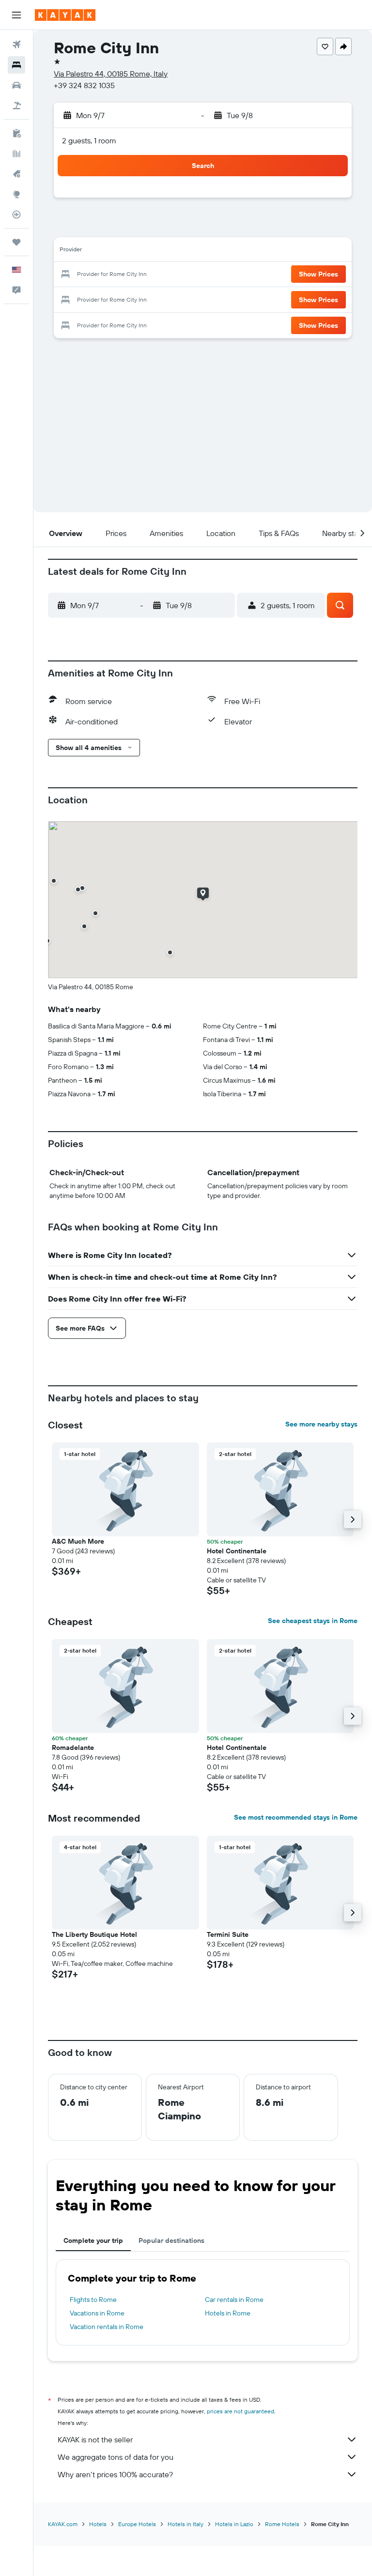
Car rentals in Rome (234, 2300)
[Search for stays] (16, 65)
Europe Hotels (137, 2524)
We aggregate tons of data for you (116, 2457)
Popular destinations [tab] (171, 2240)
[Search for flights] (16, 45)
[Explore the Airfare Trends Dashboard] (16, 153)
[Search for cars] (16, 85)
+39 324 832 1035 (84, 85)
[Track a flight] (16, 215)
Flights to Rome (93, 2300)
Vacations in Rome (97, 2313)
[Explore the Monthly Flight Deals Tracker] (16, 174)
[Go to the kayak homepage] (65, 15)
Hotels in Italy (186, 2524)
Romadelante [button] (73, 1748)
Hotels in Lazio (234, 2524)
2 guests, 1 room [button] (89, 140)
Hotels (98, 2524)
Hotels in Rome (228, 2313)
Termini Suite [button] (228, 1934)
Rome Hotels (282, 2524)
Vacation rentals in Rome (107, 2327)
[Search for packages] (16, 106)
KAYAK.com (63, 2524)
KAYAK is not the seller (95, 2439)
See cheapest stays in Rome (313, 1621)
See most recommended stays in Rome (296, 1817)
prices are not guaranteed (240, 2411)
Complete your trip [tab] (93, 2240)
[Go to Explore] (16, 194)
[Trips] (16, 242)
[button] (16, 15)
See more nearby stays (321, 1424)
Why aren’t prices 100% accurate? (115, 2474)
